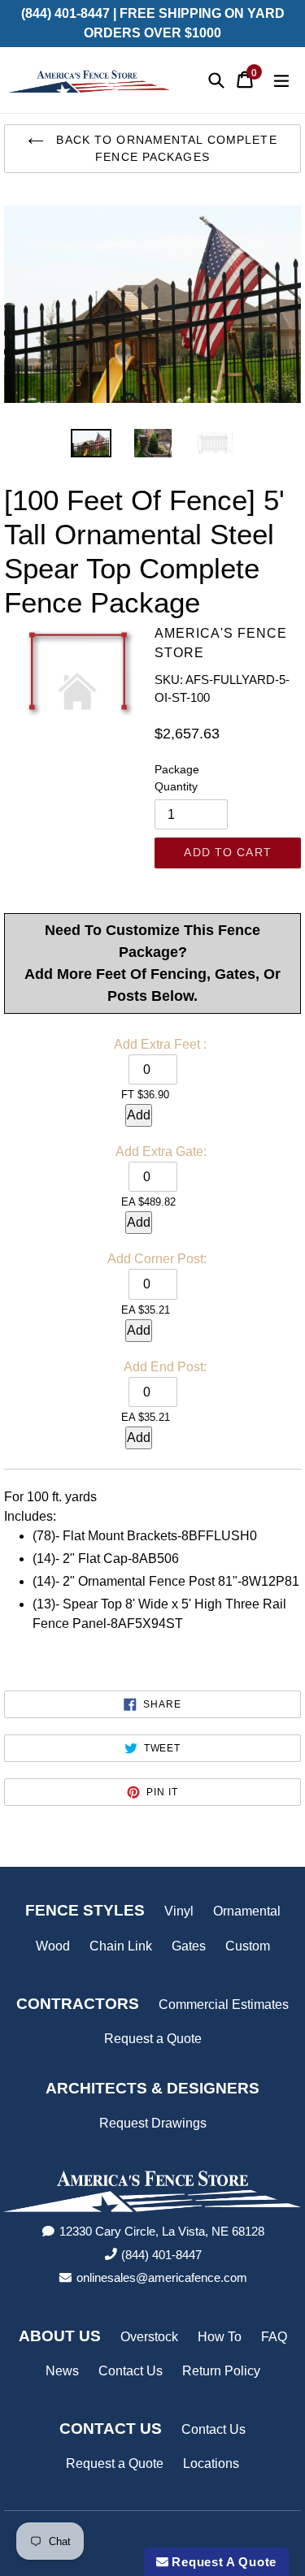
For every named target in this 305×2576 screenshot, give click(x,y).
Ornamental (247, 1911)
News (62, 2371)
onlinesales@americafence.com (162, 2277)
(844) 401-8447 (161, 2255)
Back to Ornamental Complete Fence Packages (164, 148)
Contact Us (131, 2371)
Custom (248, 1946)
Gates (189, 1946)
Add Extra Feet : (160, 1044)
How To (220, 2337)
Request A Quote (222, 2562)
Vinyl (179, 1911)
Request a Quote (153, 2039)
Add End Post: (165, 1367)
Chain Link (121, 1946)
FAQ (274, 2337)
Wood (53, 1946)
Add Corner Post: (157, 1259)
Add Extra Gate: (161, 1152)
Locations (211, 2463)
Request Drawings (153, 2123)
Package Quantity (177, 778)
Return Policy (221, 2371)
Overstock (149, 2337)
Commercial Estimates (224, 2005)
